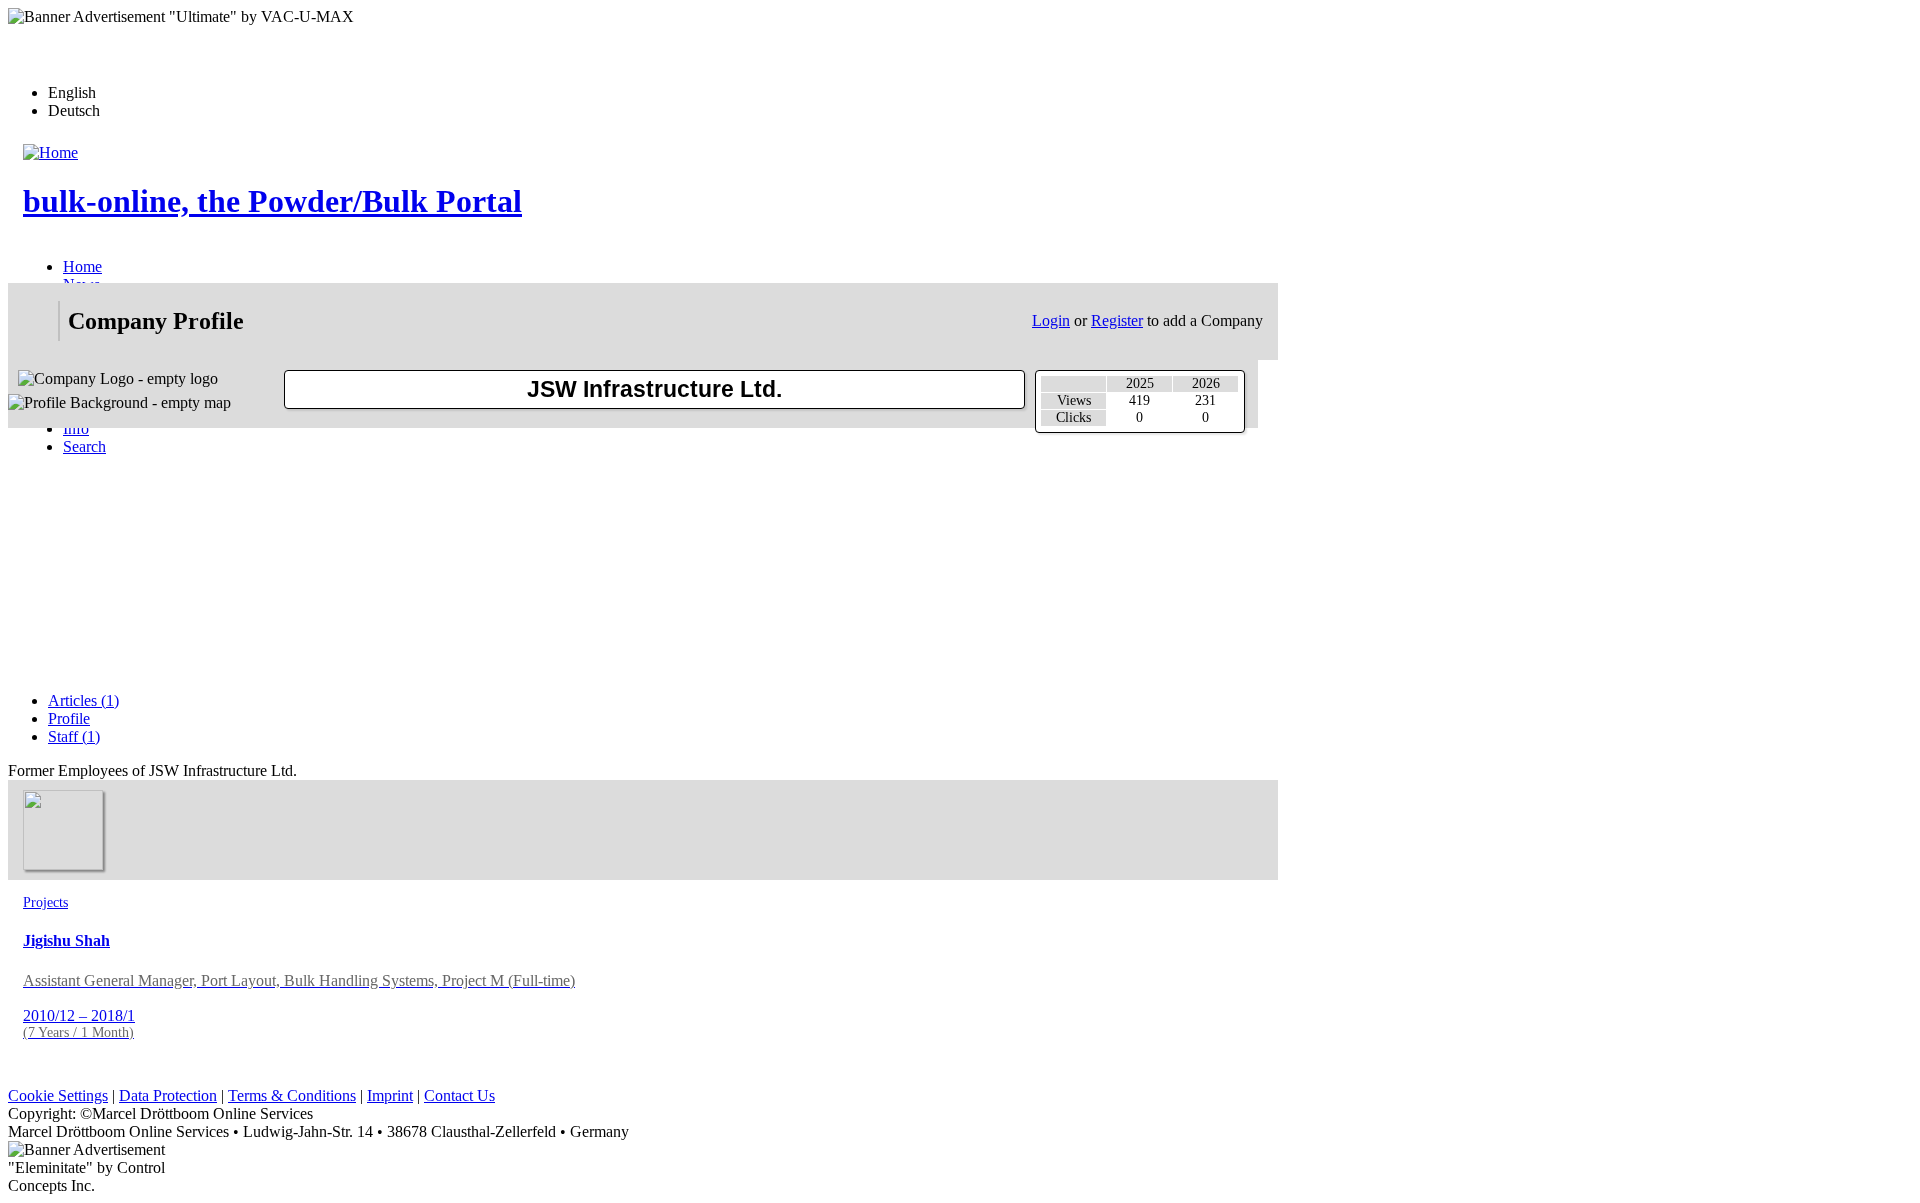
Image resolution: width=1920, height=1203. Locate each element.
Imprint (390, 1095)
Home (82, 266)
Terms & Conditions (292, 1095)
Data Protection (168, 1095)
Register (1117, 320)
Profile (69, 718)
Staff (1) (74, 736)
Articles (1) (83, 700)
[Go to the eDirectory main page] (33, 321)
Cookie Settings (58, 1095)
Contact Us (459, 1095)
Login (1051, 320)
